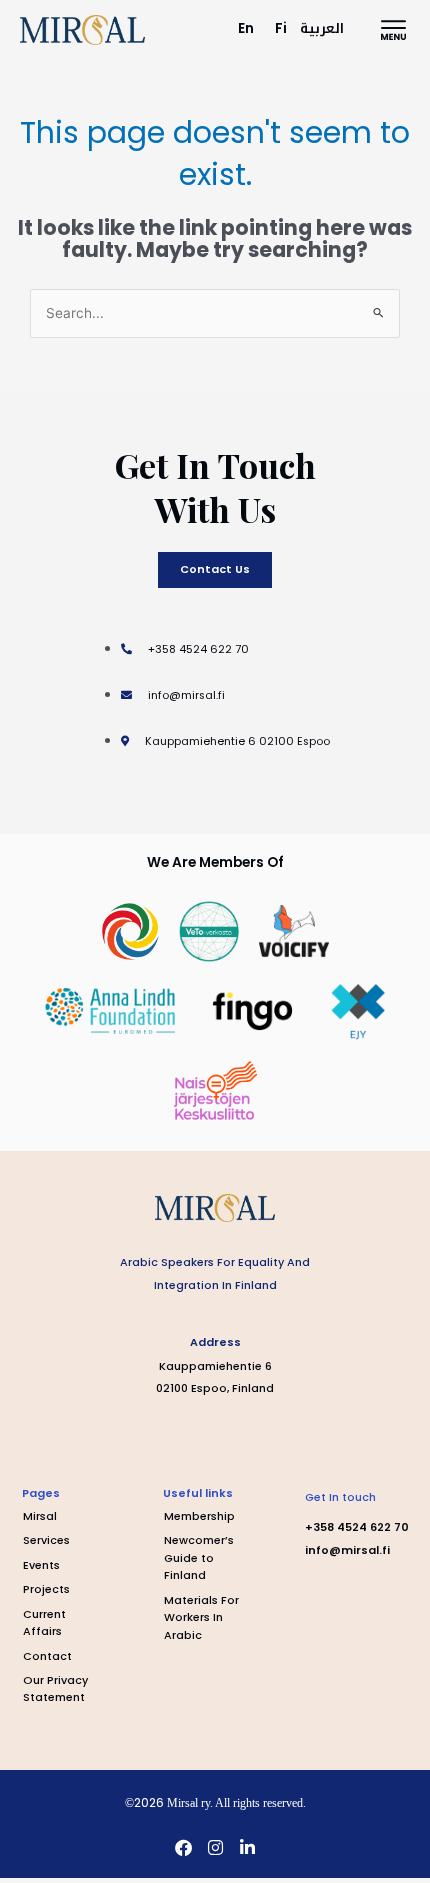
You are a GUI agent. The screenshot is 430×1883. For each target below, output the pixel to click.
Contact (47, 1656)
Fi (281, 28)
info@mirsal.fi (347, 1550)
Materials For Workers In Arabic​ (201, 1618)
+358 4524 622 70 (357, 1527)
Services (46, 1540)
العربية (322, 28)
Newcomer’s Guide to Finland (199, 1558)
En (246, 28)
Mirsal (40, 1516)
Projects (46, 1589)
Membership (199, 1516)
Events (41, 1565)
